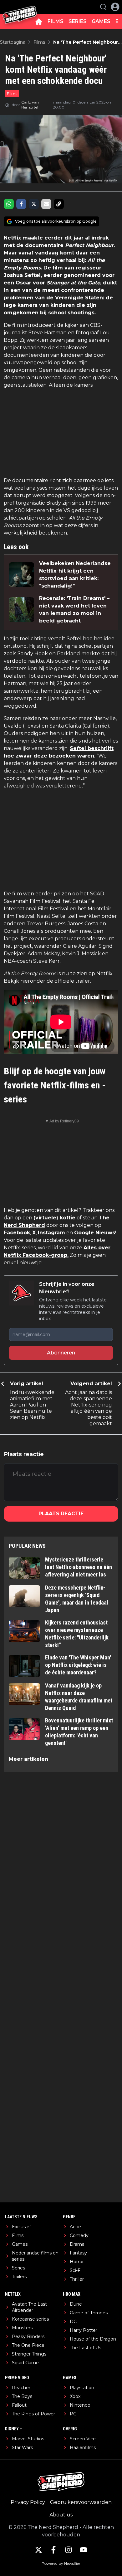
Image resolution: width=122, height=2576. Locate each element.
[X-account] (38, 2550)
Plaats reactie (61, 1514)
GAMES (101, 21)
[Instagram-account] (69, 2550)
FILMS (56, 21)
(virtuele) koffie (54, 1218)
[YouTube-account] (84, 2550)
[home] (39, 22)
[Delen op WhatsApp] (9, 204)
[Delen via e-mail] (46, 204)
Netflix (12, 238)
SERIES (78, 21)
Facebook (17, 1233)
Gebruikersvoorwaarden (81, 2502)
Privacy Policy (28, 2502)
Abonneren (61, 1353)
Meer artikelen (28, 1759)
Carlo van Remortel (30, 105)
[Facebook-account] (53, 2550)
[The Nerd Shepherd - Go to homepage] (20, 7)
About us (61, 2515)
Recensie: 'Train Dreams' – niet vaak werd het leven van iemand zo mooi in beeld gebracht (74, 610)
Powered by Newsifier (61, 2563)
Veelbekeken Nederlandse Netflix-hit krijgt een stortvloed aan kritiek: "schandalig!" (75, 575)
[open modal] (115, 7)
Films (12, 94)
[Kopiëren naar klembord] (59, 204)
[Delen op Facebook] (21, 204)
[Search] (103, 7)
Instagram (51, 1233)
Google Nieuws (95, 1233)
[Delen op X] (34, 204)
